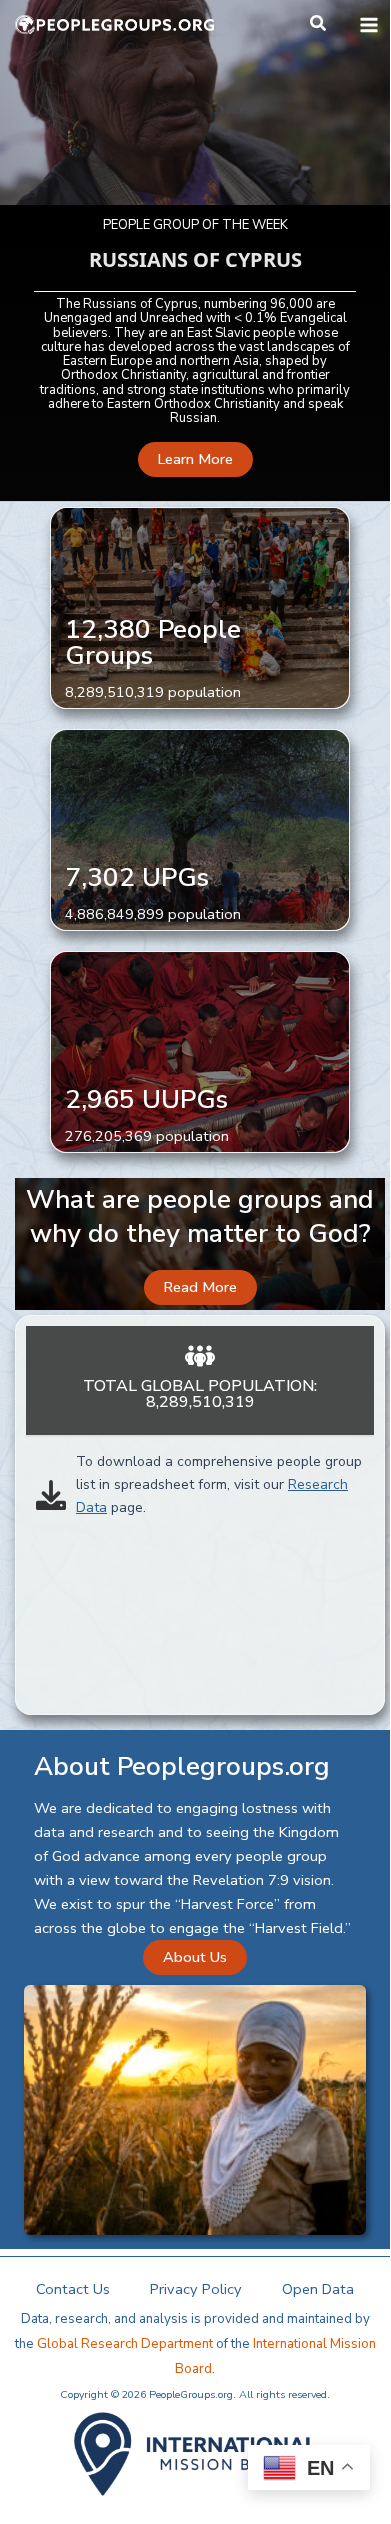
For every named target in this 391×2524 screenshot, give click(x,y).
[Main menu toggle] (369, 25)
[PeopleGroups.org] (115, 25)
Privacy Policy (196, 2289)
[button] (319, 24)
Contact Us (73, 2289)
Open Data (318, 2289)
